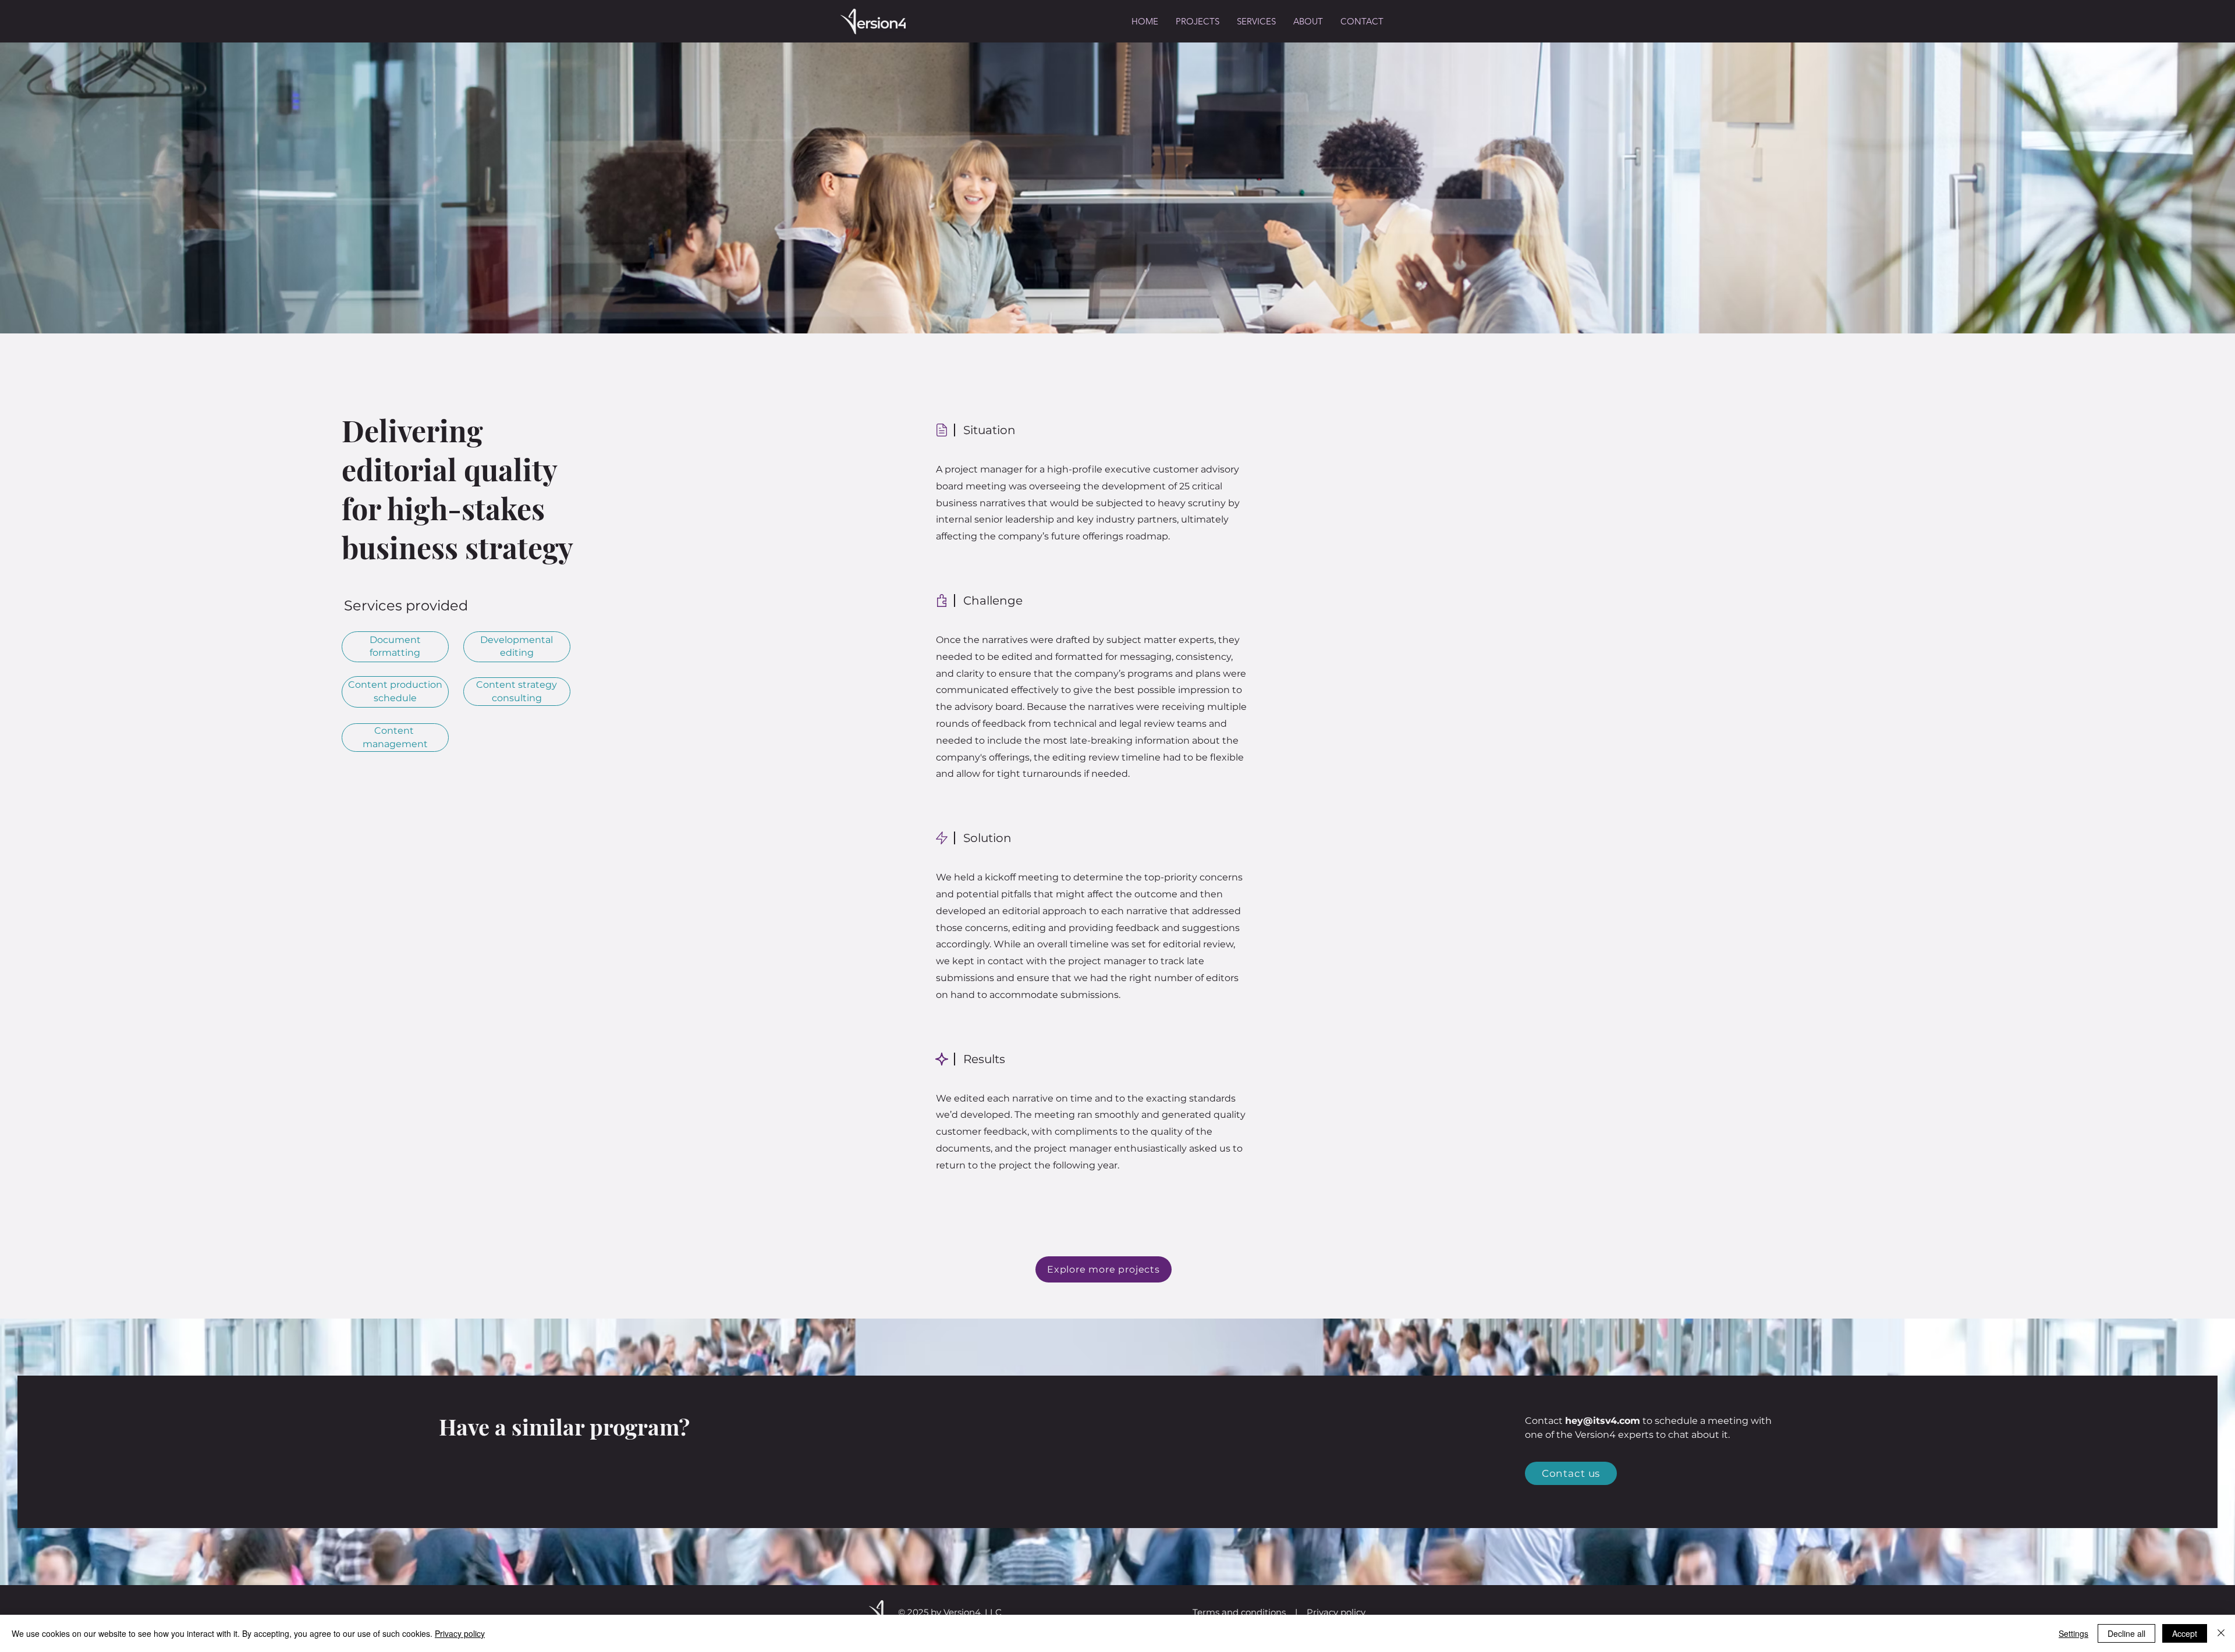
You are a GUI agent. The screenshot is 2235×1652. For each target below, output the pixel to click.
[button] (1256, 22)
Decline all (2126, 1633)
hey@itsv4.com (1603, 1421)
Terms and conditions (1239, 1612)
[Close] (2221, 1633)
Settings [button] (2073, 1633)
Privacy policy (1336, 1612)
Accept (2185, 1633)
